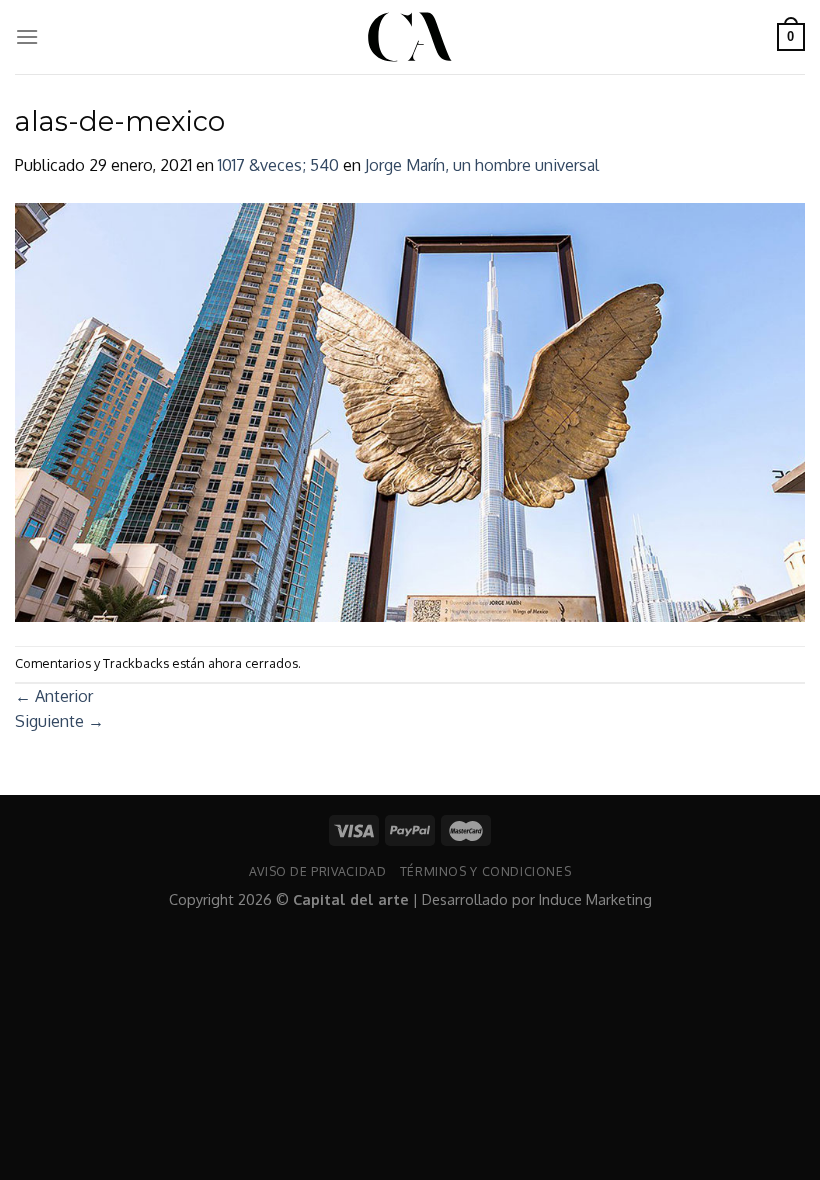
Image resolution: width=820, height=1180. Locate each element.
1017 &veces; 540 (278, 165)
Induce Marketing (595, 899)
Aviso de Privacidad (318, 871)
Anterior (54, 696)
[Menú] (27, 36)
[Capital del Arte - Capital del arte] (410, 37)
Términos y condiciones (485, 871)
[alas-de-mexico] (410, 411)
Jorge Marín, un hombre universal (482, 165)
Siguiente (59, 721)
